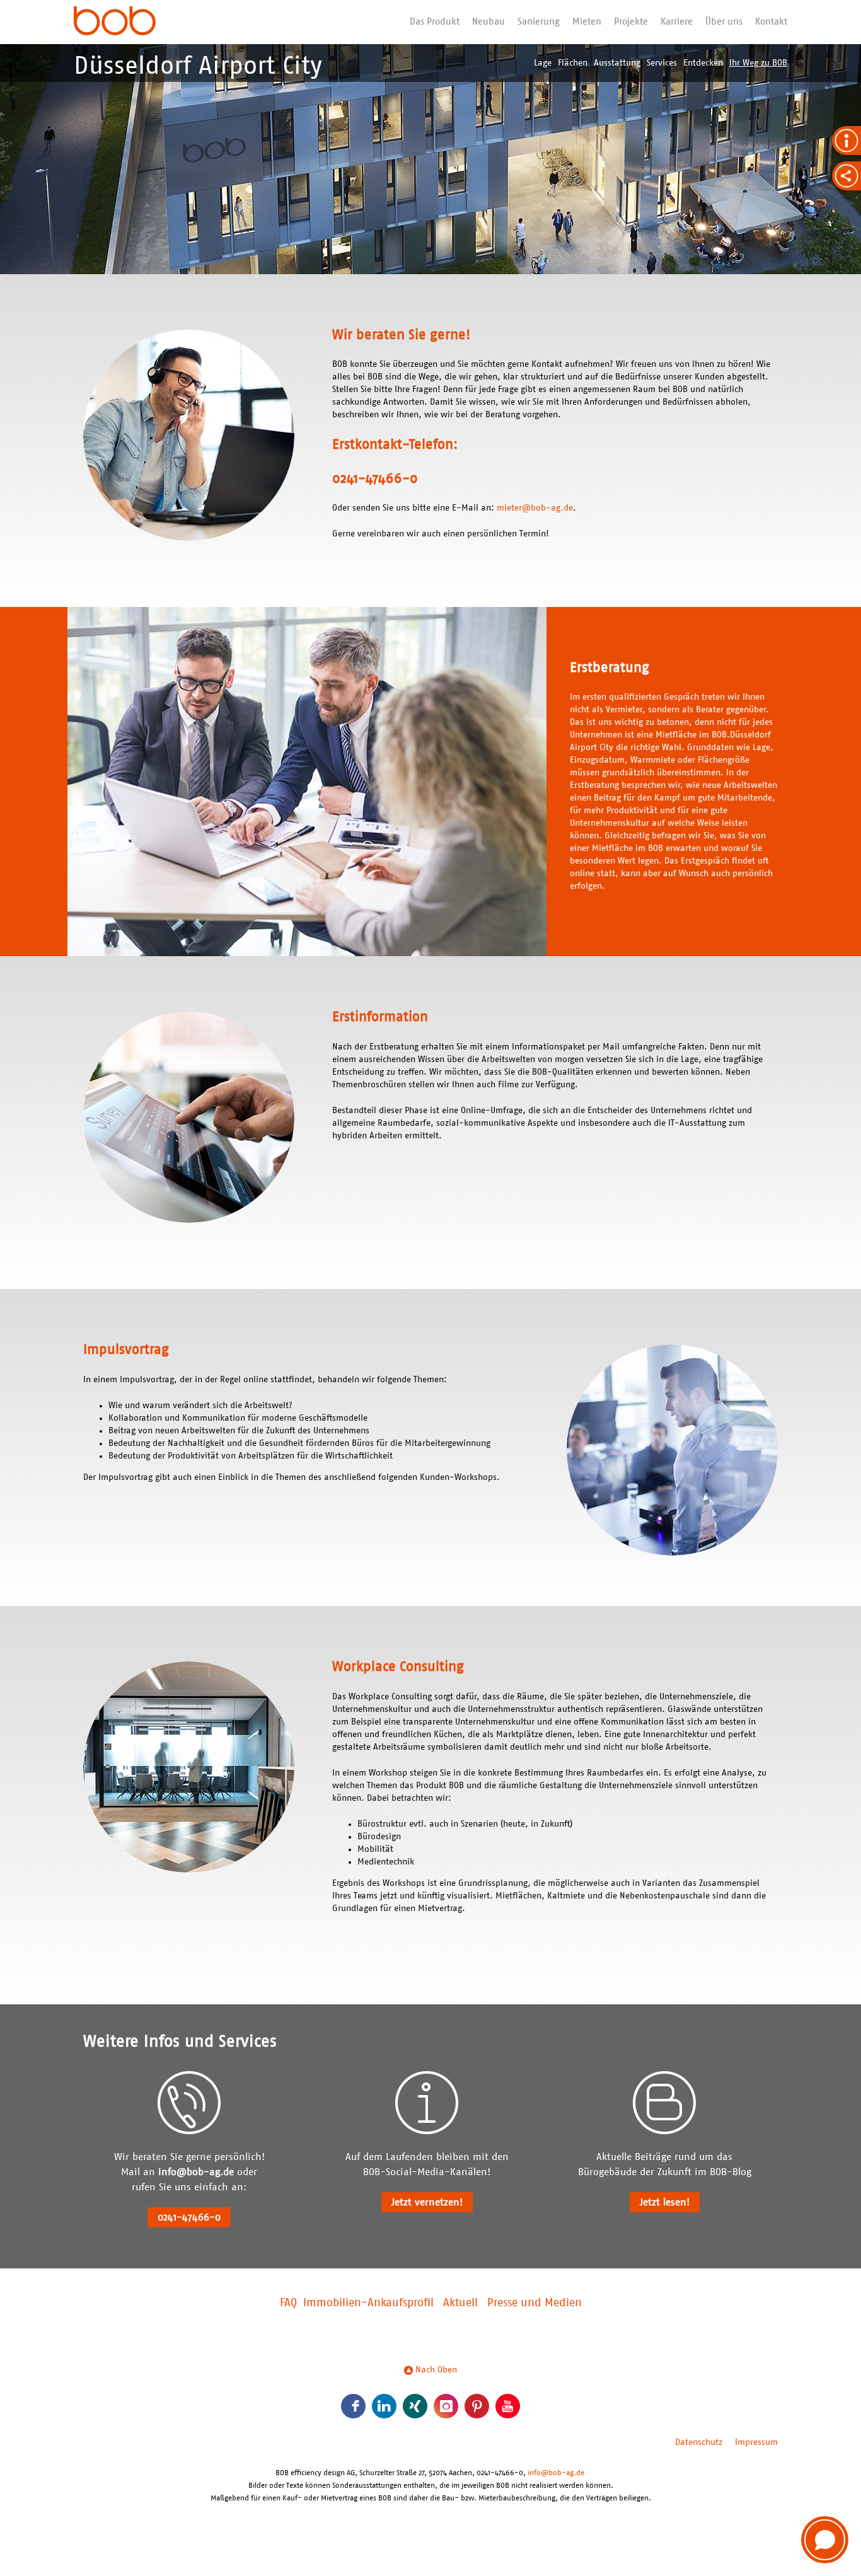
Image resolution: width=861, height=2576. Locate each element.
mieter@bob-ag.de (535, 508)
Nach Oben (435, 2370)
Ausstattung (617, 63)
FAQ (288, 2303)
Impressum (756, 2442)
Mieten (587, 22)
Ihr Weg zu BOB (758, 63)
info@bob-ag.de (196, 2172)
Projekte (631, 22)
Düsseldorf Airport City (198, 66)
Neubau (488, 22)
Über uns (724, 22)
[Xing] (415, 2406)
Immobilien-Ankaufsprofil (368, 2303)
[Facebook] (353, 2406)
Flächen (573, 63)
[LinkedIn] (384, 2406)
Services (662, 63)
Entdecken (703, 63)
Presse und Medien (535, 2303)
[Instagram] (446, 2406)
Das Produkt (435, 22)
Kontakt (771, 22)
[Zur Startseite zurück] (115, 22)
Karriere (677, 22)
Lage (543, 63)
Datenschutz (699, 2442)
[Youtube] (508, 2406)
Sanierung (539, 22)
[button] (825, 2540)
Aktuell (460, 2303)
